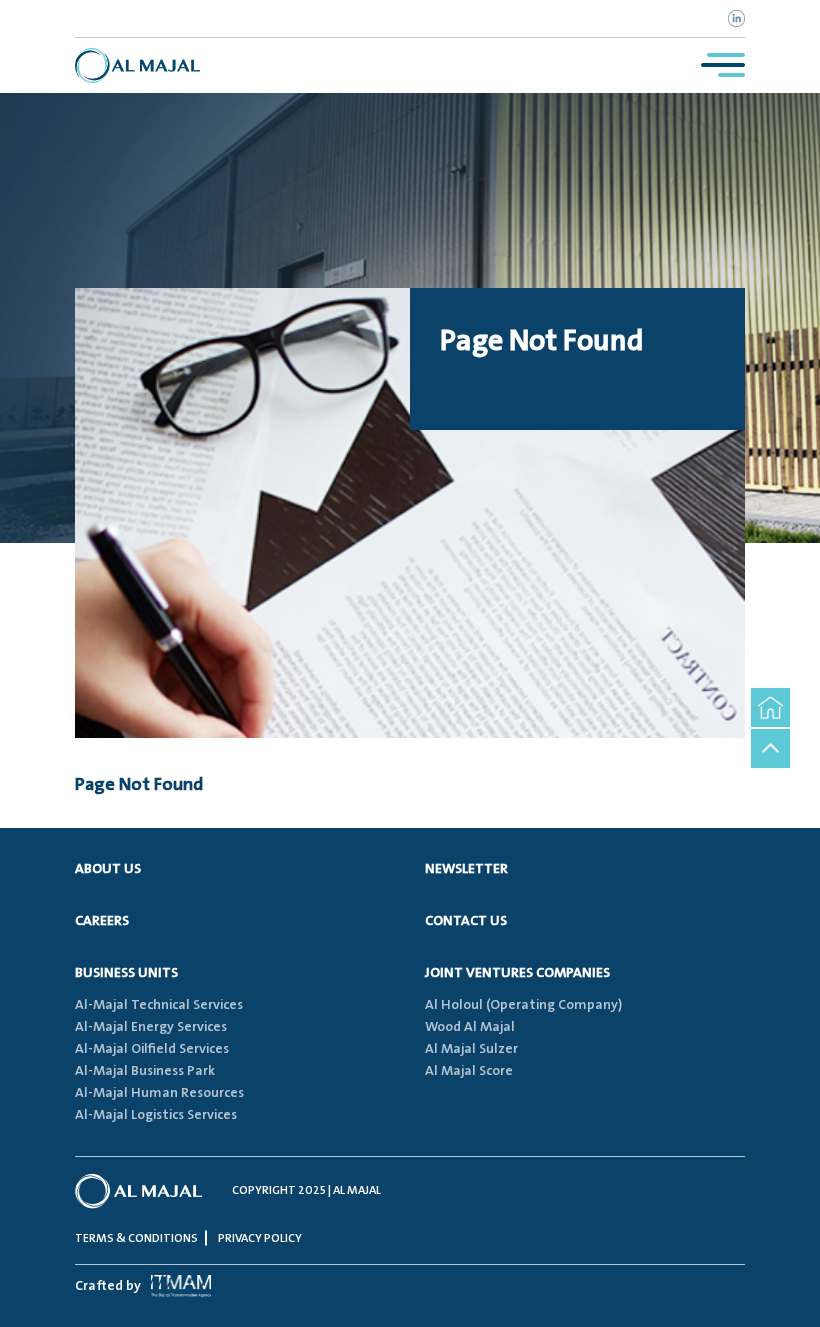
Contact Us (466, 921)
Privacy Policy (260, 1238)
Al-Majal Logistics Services (156, 1115)
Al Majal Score (469, 1071)
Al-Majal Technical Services (159, 1005)
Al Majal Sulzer (471, 1049)
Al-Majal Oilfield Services (152, 1049)
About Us (108, 869)
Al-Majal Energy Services (151, 1027)
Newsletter (466, 869)
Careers (102, 921)
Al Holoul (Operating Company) (523, 1005)
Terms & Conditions (136, 1238)
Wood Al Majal (470, 1027)
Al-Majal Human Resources (159, 1093)
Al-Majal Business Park (145, 1071)
